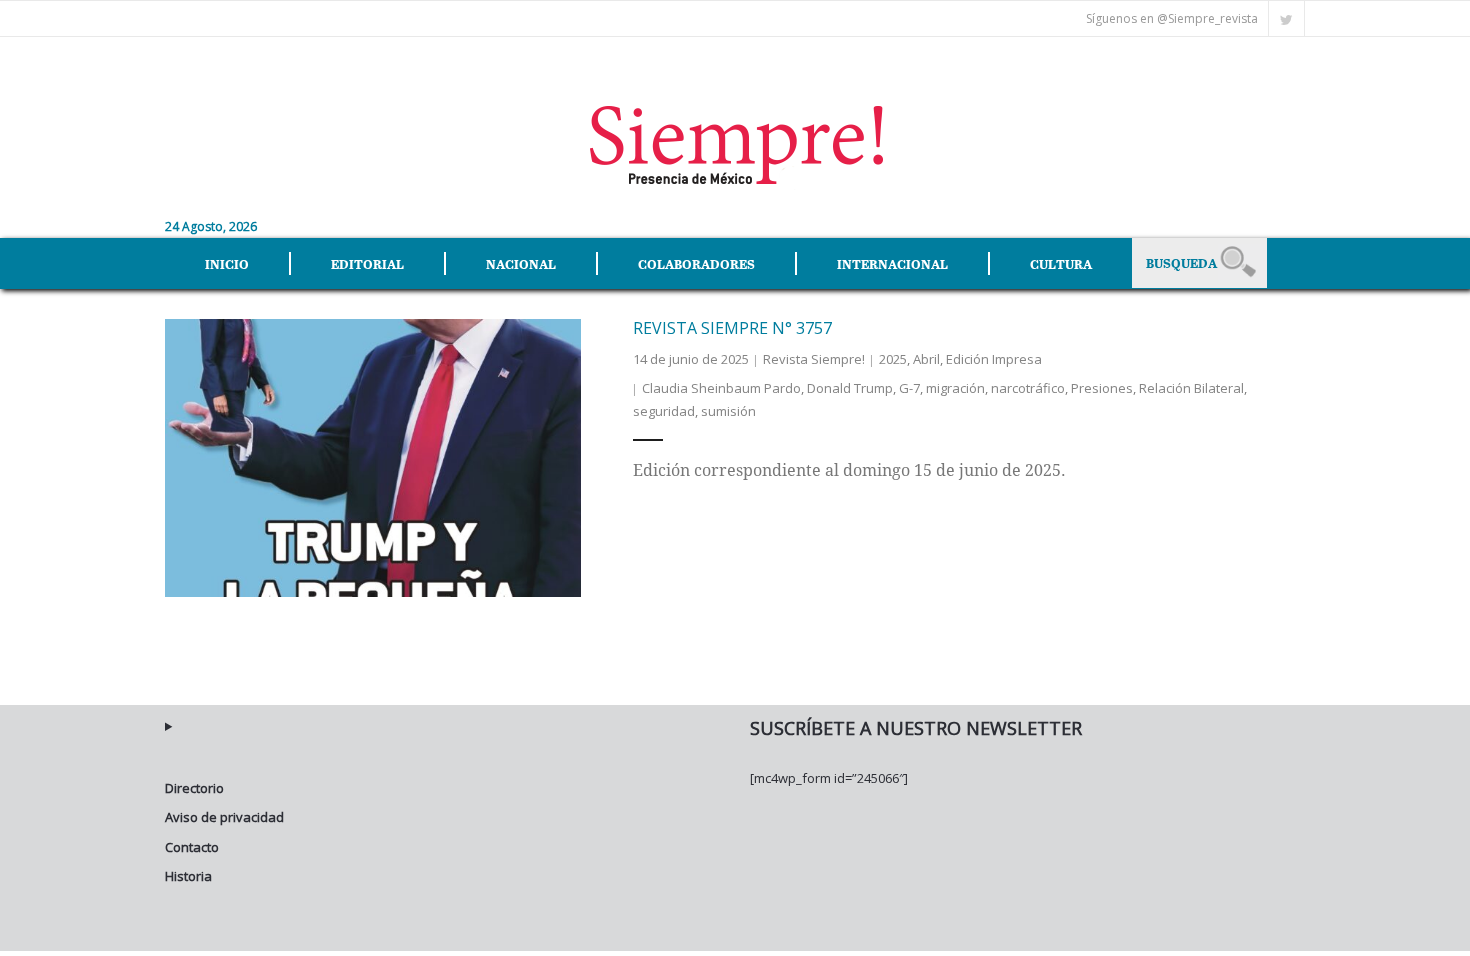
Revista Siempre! (814, 359)
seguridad (664, 411)
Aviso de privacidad (224, 817)
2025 (893, 359)
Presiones (1102, 388)
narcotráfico (1028, 388)
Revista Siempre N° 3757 (732, 328)
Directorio (194, 788)
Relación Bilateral (1191, 388)
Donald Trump (850, 388)
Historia (188, 876)
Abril (926, 359)
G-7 (909, 388)
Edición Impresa (994, 359)
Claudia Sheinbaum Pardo (721, 388)
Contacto (192, 847)
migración (955, 388)
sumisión (728, 411)
